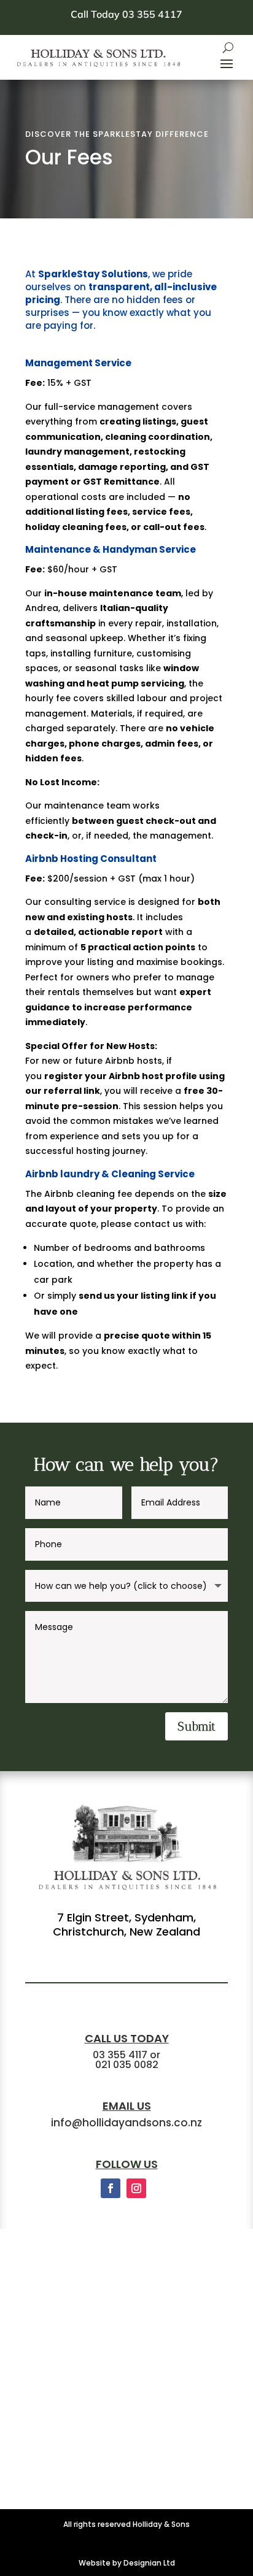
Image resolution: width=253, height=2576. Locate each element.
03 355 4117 (120, 2055)
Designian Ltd (149, 2563)
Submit (197, 1726)
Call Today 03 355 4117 (126, 14)
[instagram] (136, 2188)
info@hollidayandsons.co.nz (126, 2123)
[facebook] (111, 2188)
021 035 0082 (127, 2065)
